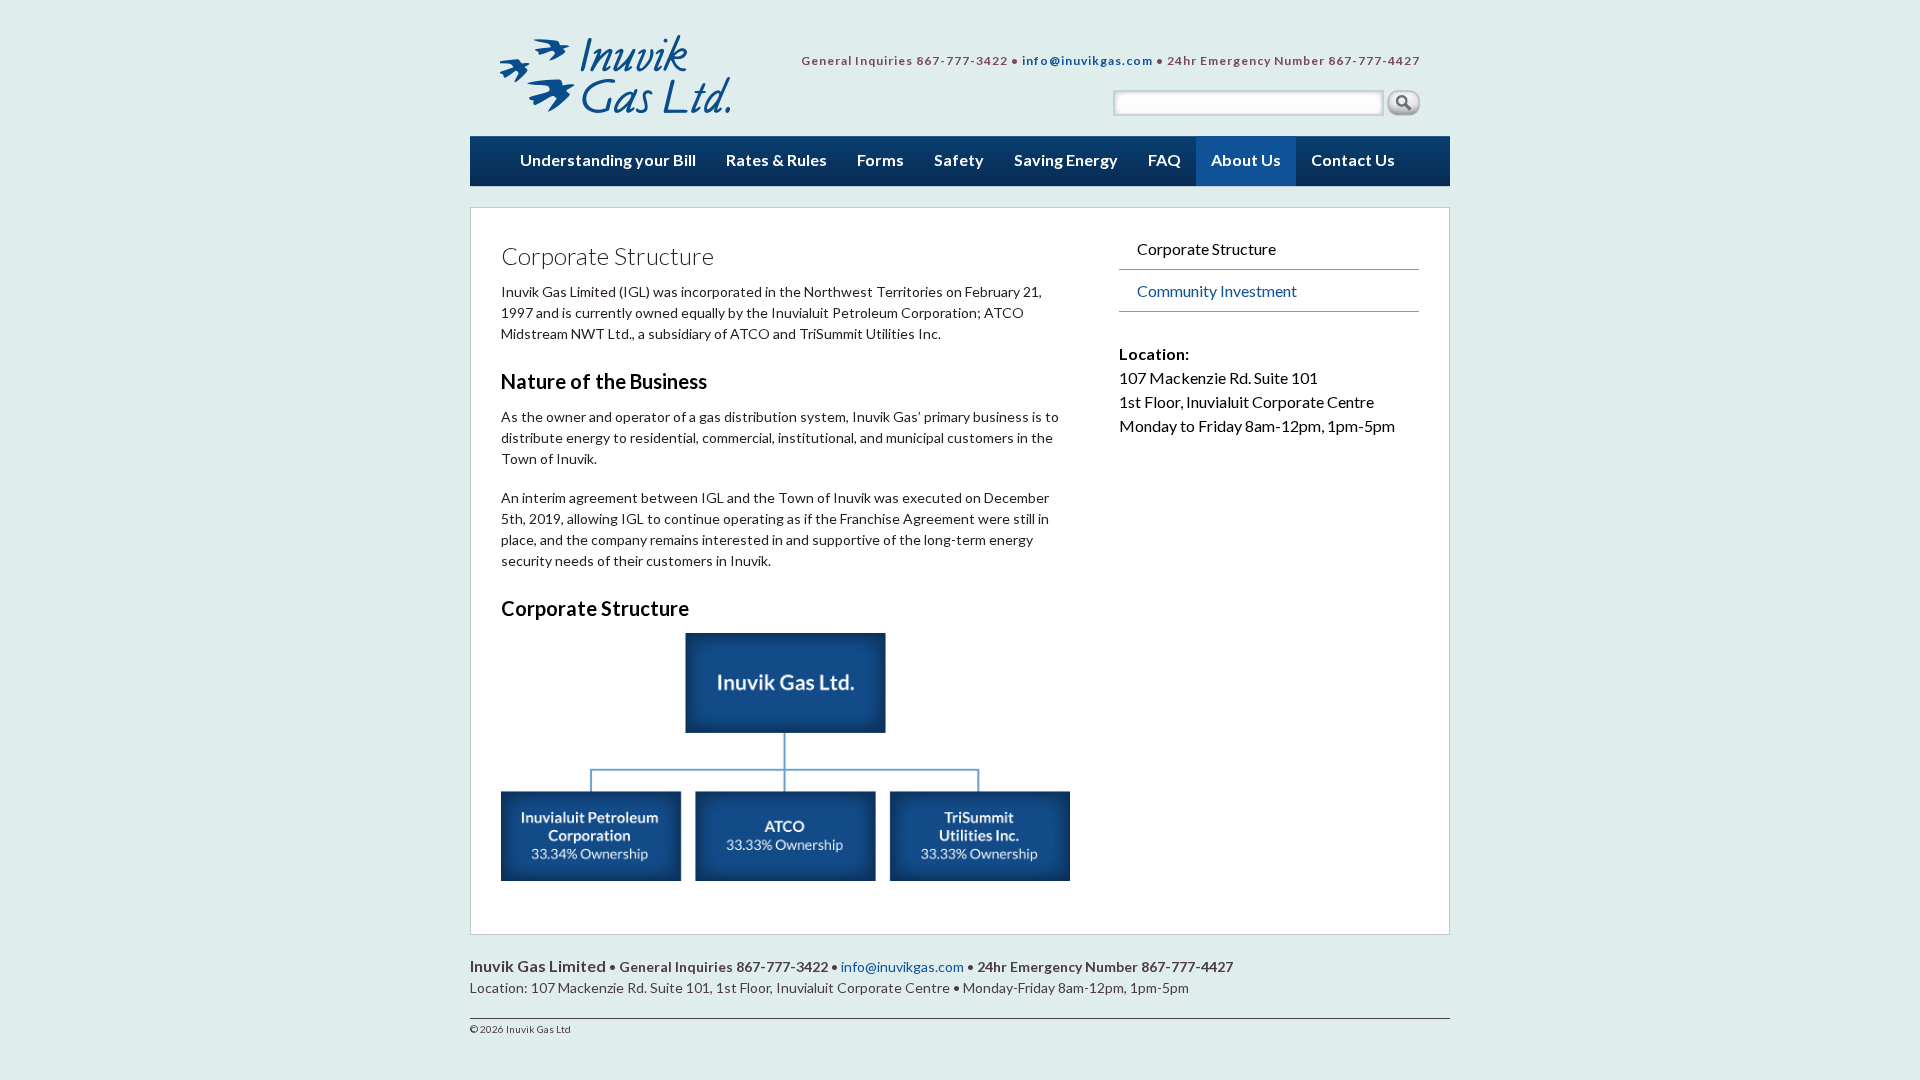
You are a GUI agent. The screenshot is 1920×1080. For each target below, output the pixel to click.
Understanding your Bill (608, 159)
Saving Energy (1066, 159)
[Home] (616, 67)
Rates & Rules (776, 159)
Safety (959, 159)
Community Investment (1217, 290)
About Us (1246, 159)
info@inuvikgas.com (1087, 60)
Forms (880, 159)
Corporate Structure (1206, 248)
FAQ (1164, 159)
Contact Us (1353, 159)
